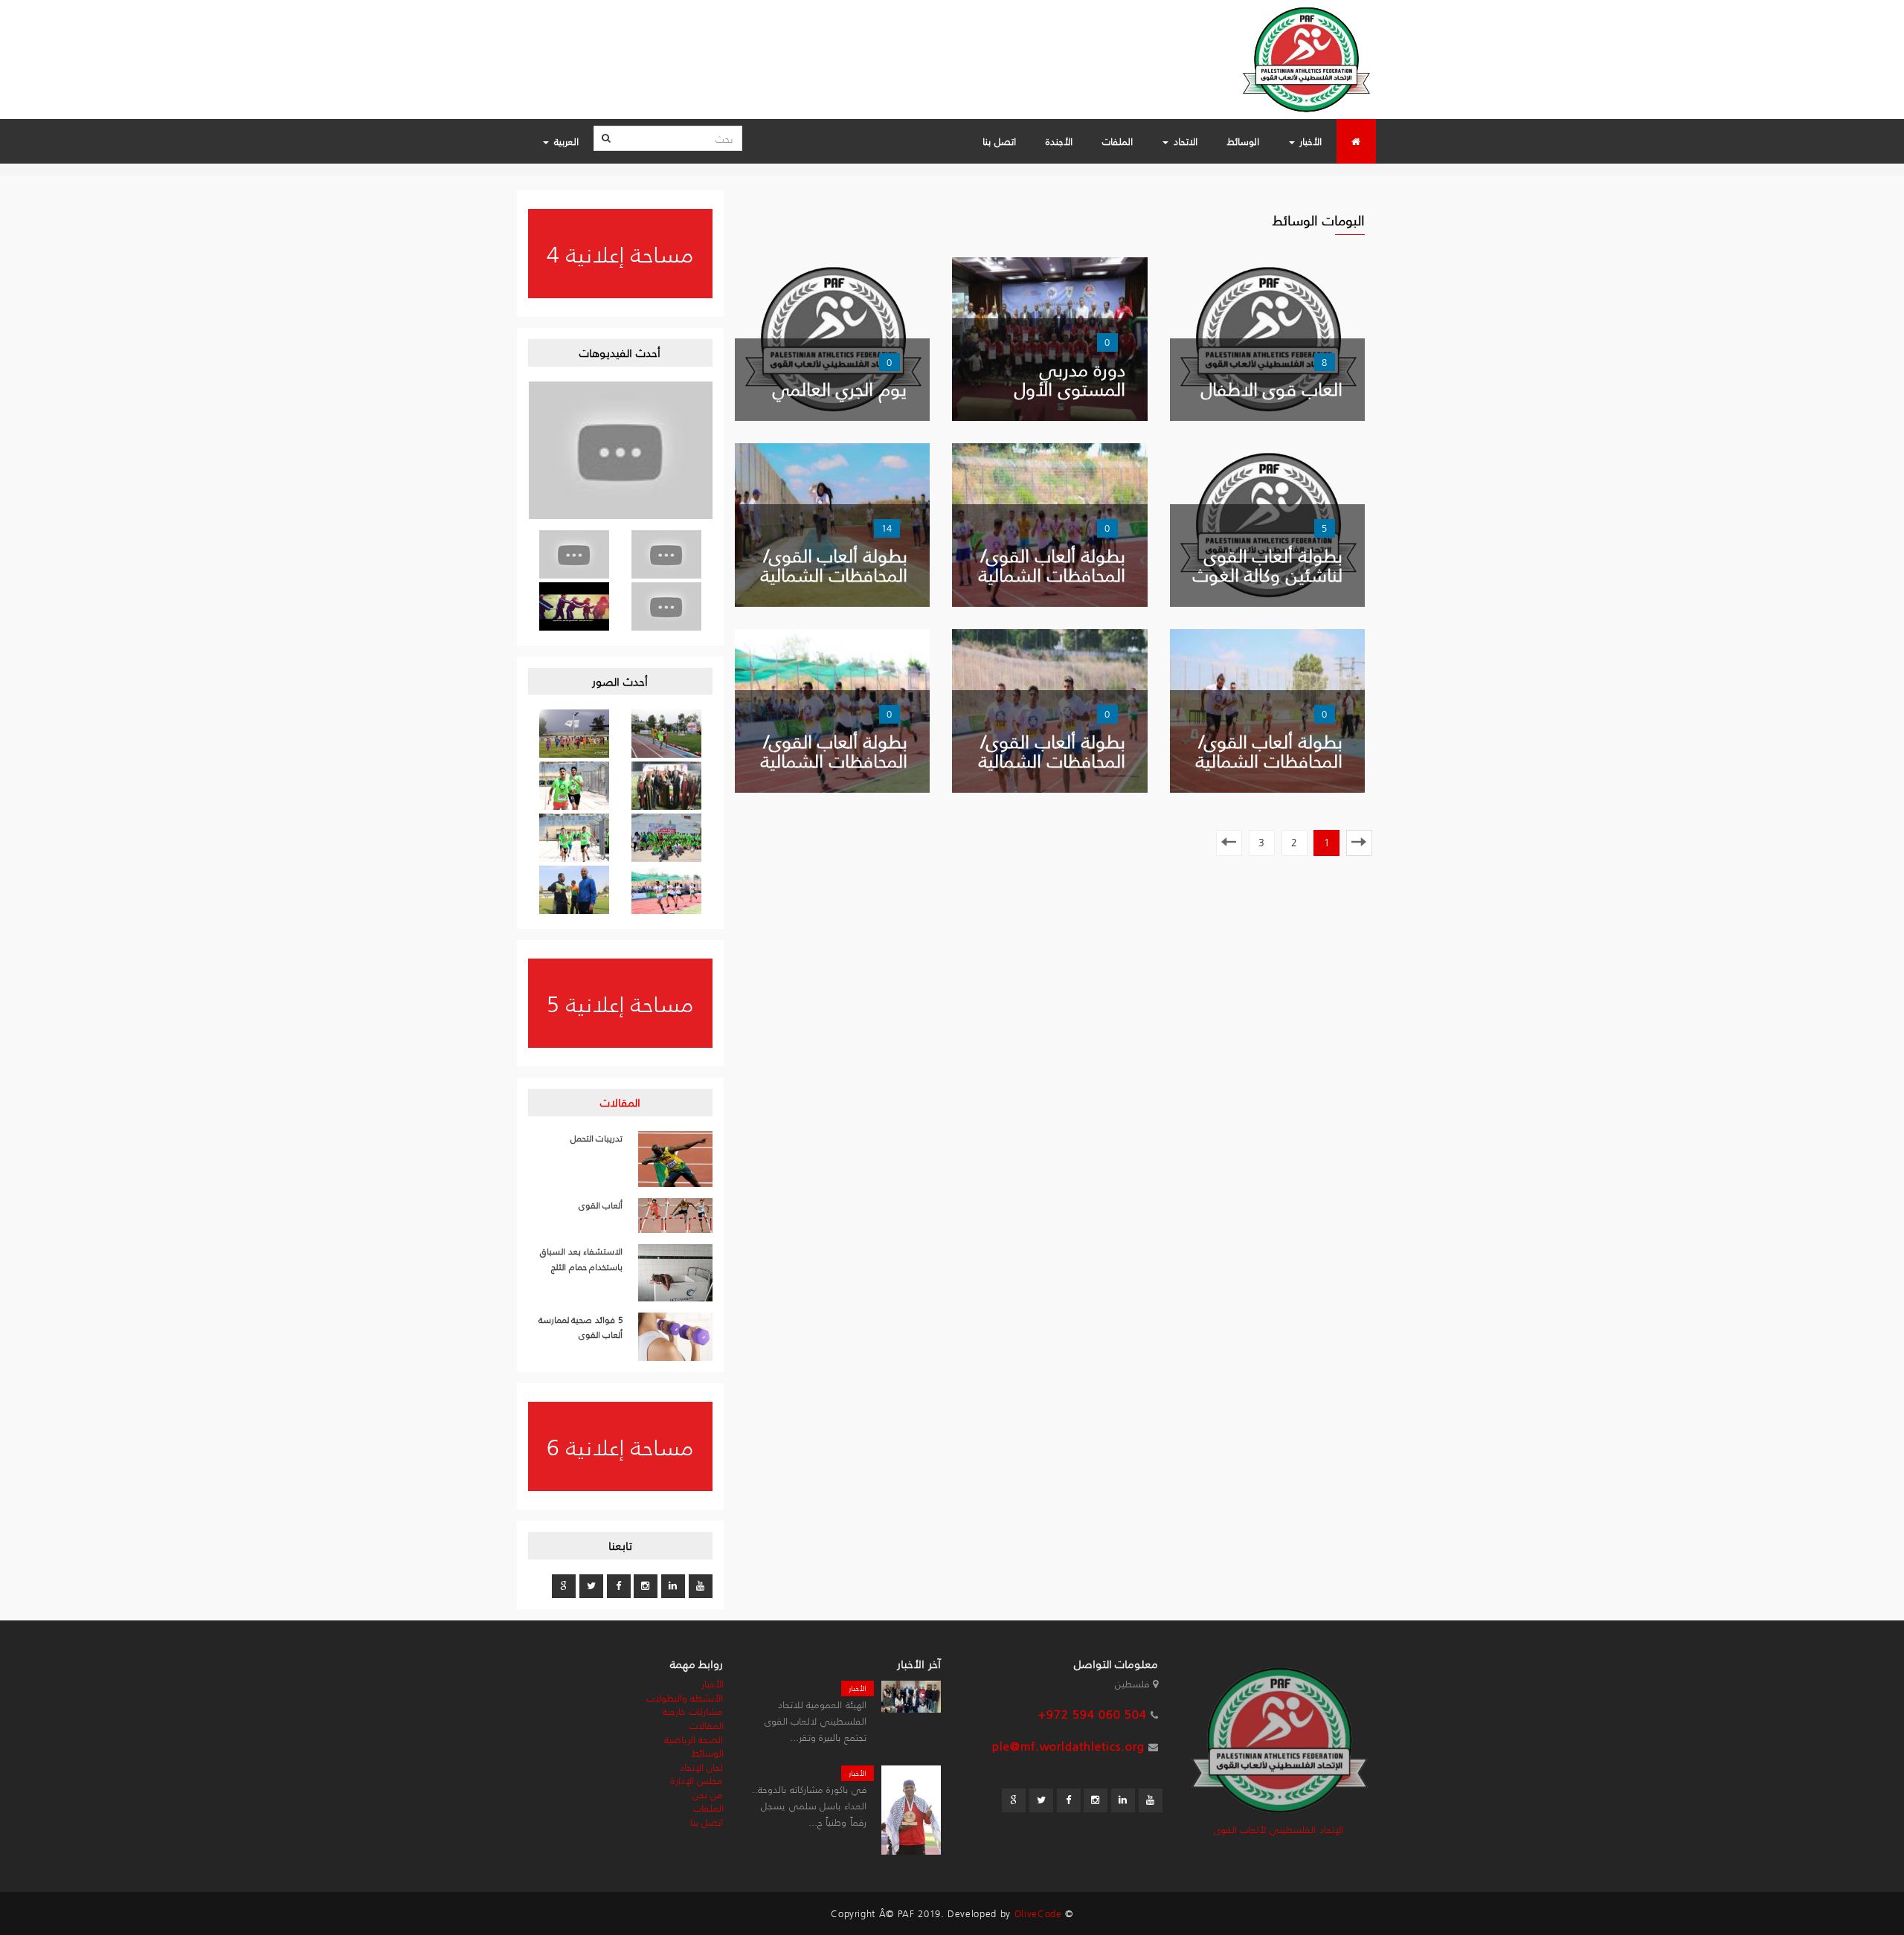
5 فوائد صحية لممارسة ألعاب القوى (581, 1327)
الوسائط (1243, 141)
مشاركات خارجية (693, 1711)
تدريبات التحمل (597, 1138)
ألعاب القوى (601, 1205)
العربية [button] (565, 141)
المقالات (620, 1102)
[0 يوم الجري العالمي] (832, 337)
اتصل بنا (999, 141)
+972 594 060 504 (1093, 1714)
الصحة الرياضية (694, 1739)
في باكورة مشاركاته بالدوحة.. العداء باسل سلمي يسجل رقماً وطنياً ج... (809, 1805)
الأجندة (1059, 141)
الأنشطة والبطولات (685, 1697)
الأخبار (858, 1688)
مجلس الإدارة (697, 1780)
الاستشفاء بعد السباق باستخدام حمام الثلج (581, 1259)
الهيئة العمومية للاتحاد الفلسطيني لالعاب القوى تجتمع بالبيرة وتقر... (816, 1720)
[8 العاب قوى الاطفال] (1267, 337)
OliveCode (1038, 1913)
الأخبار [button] (1309, 141)
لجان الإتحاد (702, 1767)
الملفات (1117, 141)
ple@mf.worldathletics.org (1068, 1746)
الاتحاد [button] (1184, 141)
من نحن (708, 1794)
